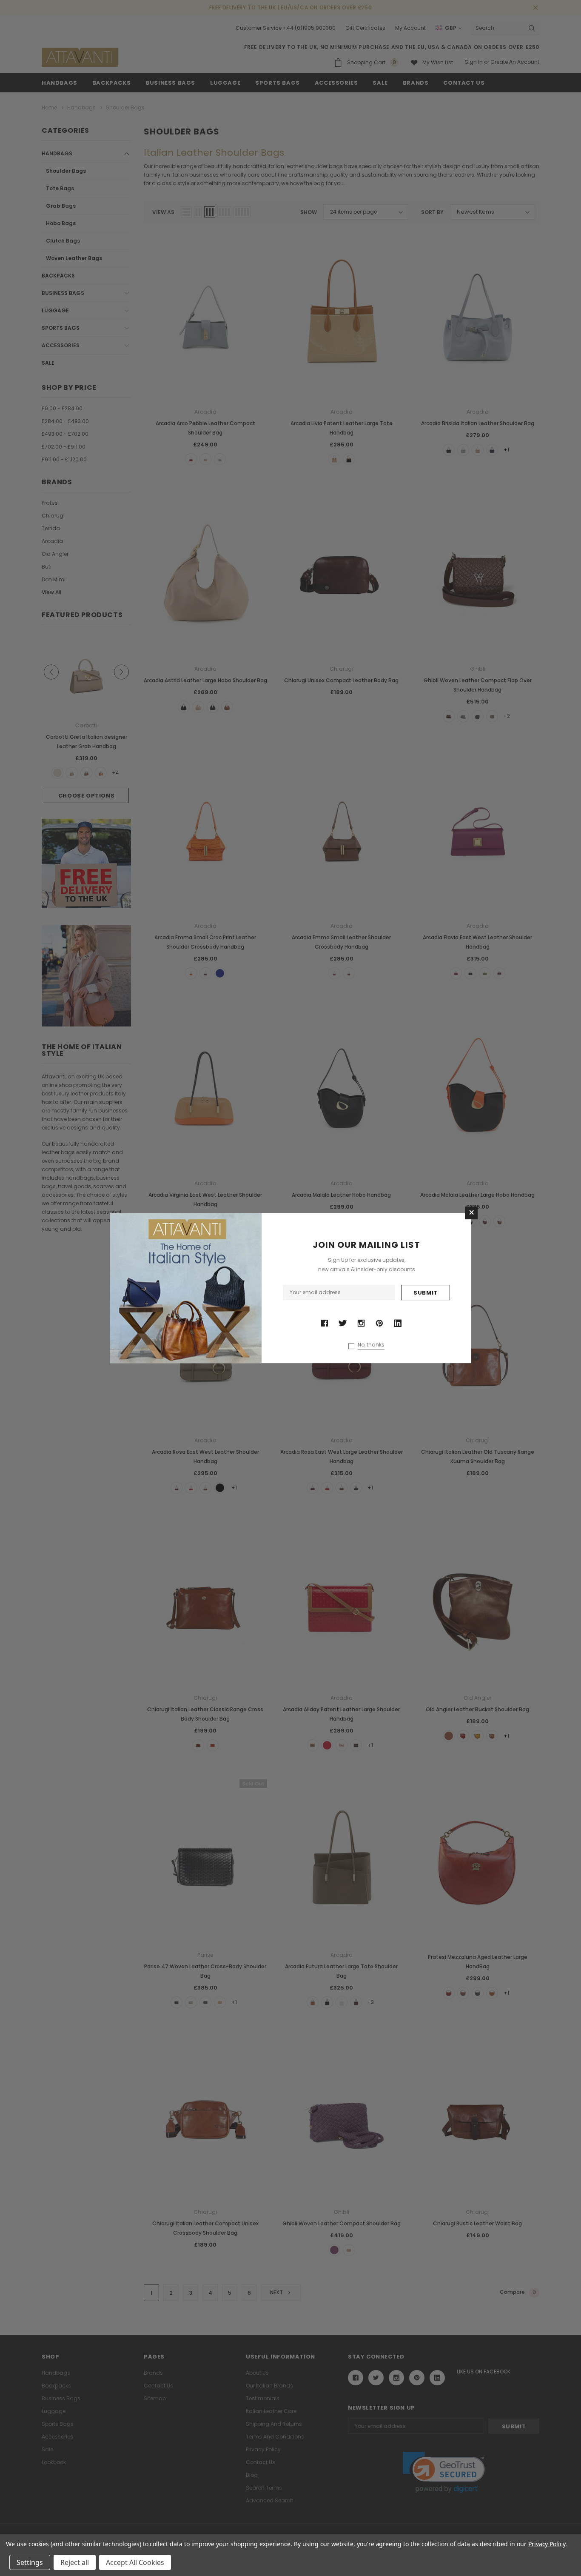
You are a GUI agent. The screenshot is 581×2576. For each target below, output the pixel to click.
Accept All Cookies (135, 2562)
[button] (471, 1213)
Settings (30, 2562)
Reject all (75, 2562)
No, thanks (371, 1345)
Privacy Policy (547, 2544)
